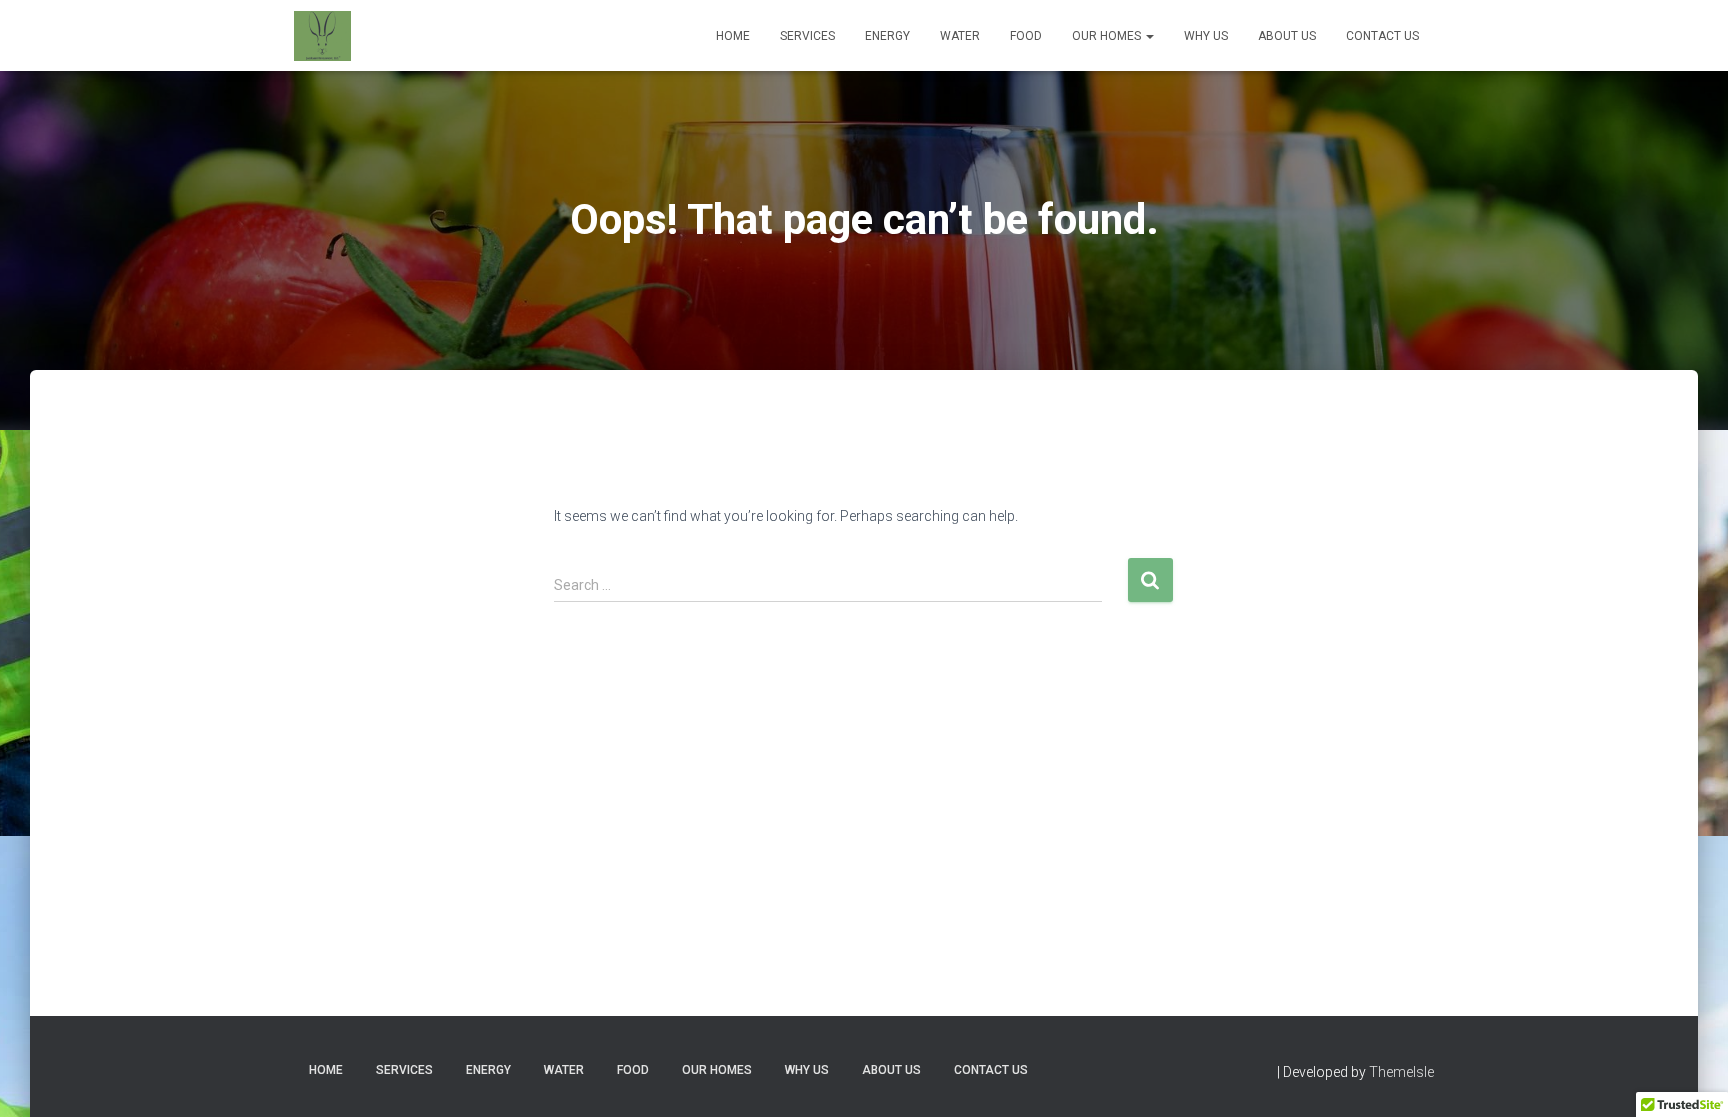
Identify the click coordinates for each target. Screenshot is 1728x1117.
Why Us (1206, 36)
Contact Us (1382, 36)
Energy (887, 36)
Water (960, 36)
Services (807, 36)
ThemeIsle (1401, 1072)
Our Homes (1108, 36)
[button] (1149, 36)
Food (1026, 36)
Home (733, 36)
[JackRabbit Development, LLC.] (322, 36)
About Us (1287, 36)
